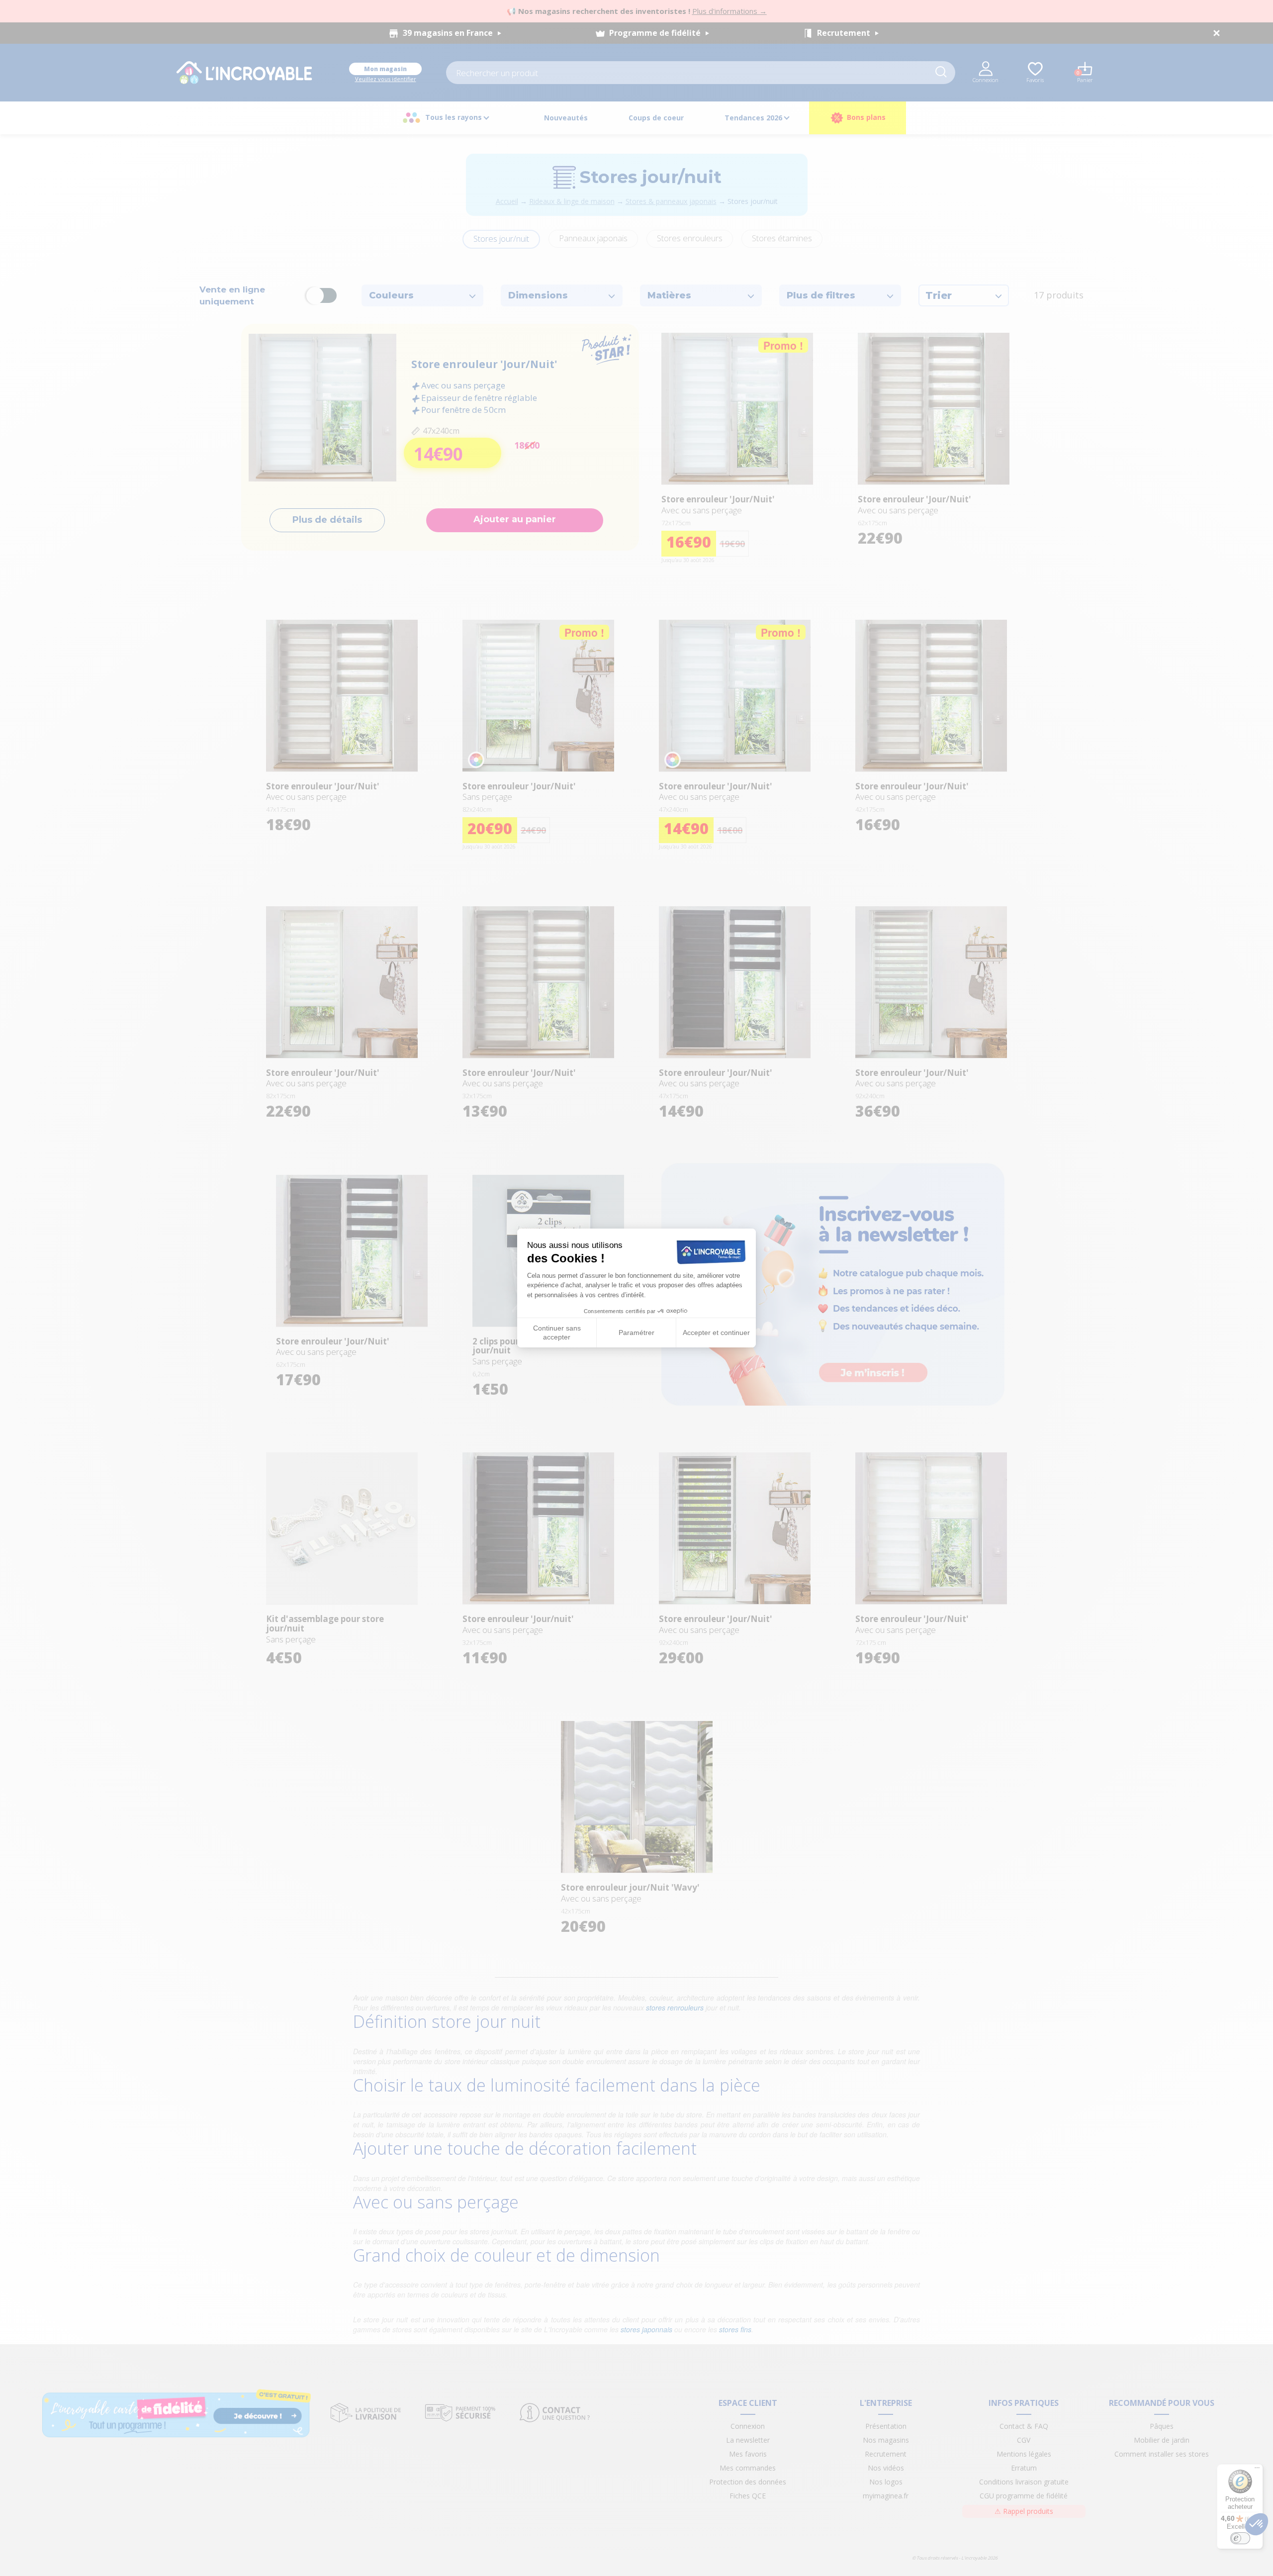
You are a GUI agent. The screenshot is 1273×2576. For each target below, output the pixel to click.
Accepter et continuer (716, 1333)
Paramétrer (636, 1333)
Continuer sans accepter (557, 1333)
